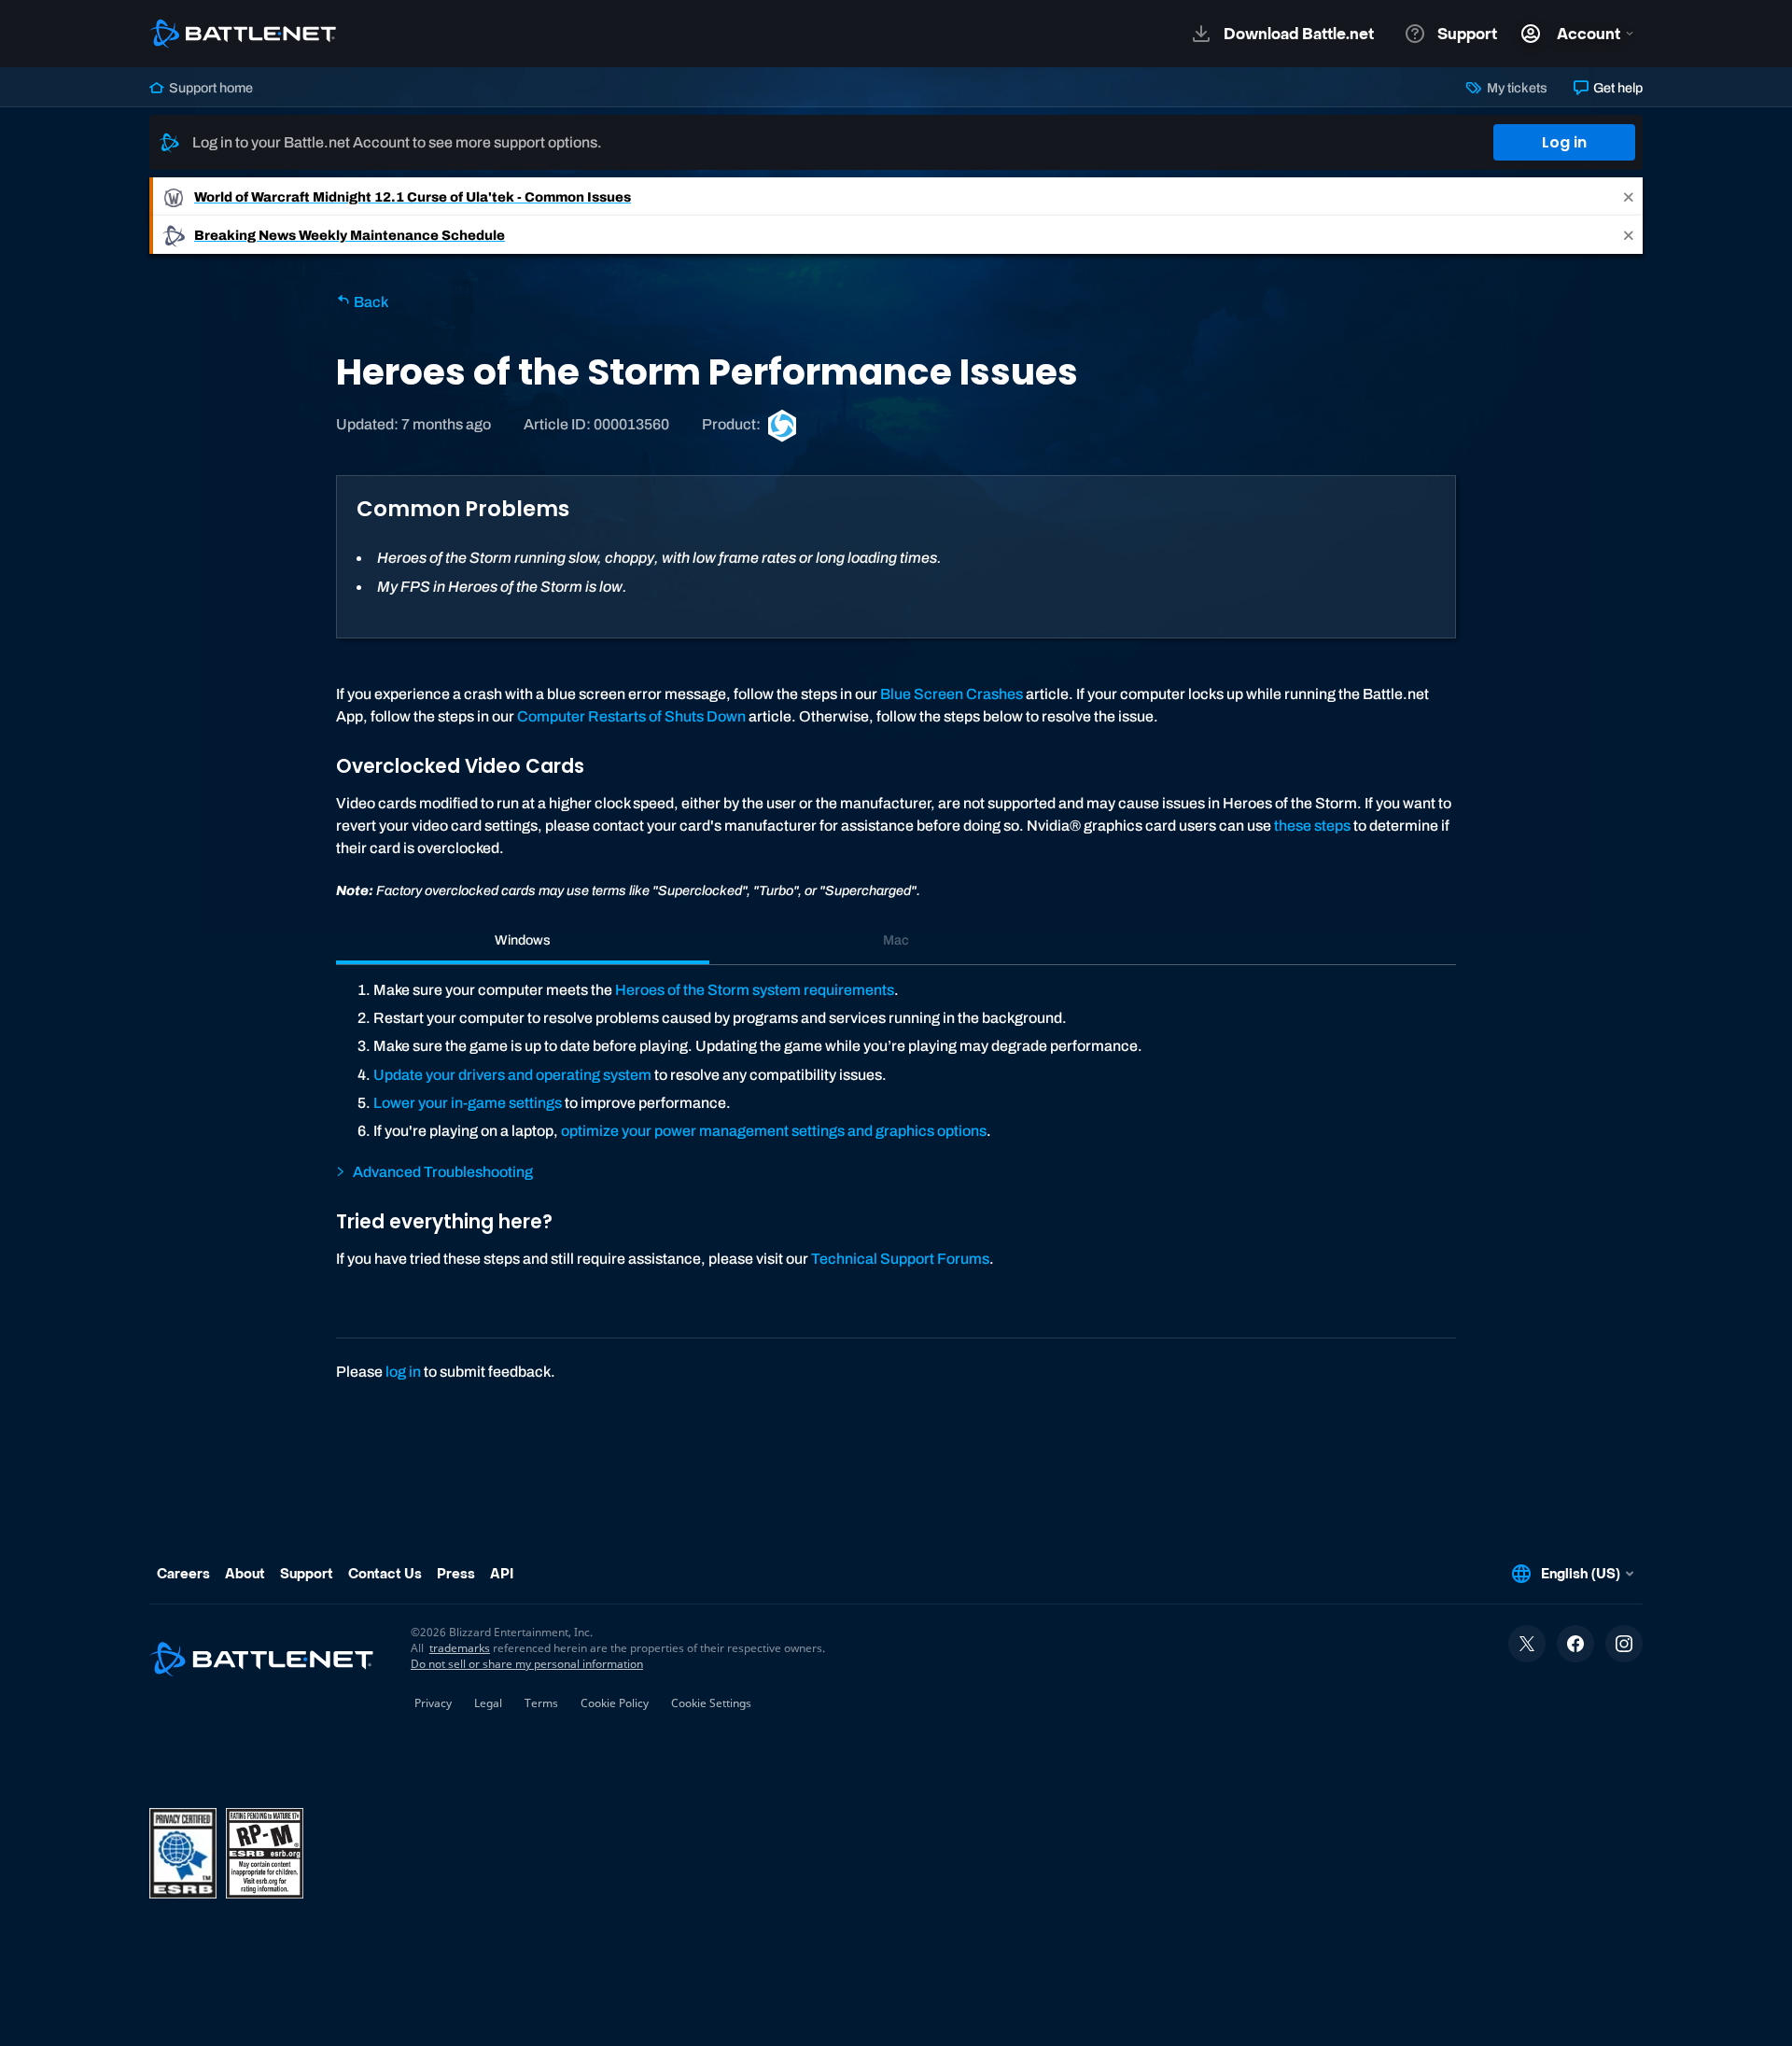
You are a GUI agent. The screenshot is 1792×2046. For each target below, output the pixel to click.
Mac (896, 940)
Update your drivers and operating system (512, 1075)
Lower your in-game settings (468, 1103)
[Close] (1629, 196)
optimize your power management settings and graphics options (774, 1131)
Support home (210, 88)
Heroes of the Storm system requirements (755, 990)
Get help (1617, 88)
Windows (523, 940)
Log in (1564, 142)
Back (370, 302)
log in (403, 1372)
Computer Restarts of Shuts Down (631, 716)
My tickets (1515, 88)
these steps (1312, 826)
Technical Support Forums (900, 1259)
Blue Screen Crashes (952, 694)
